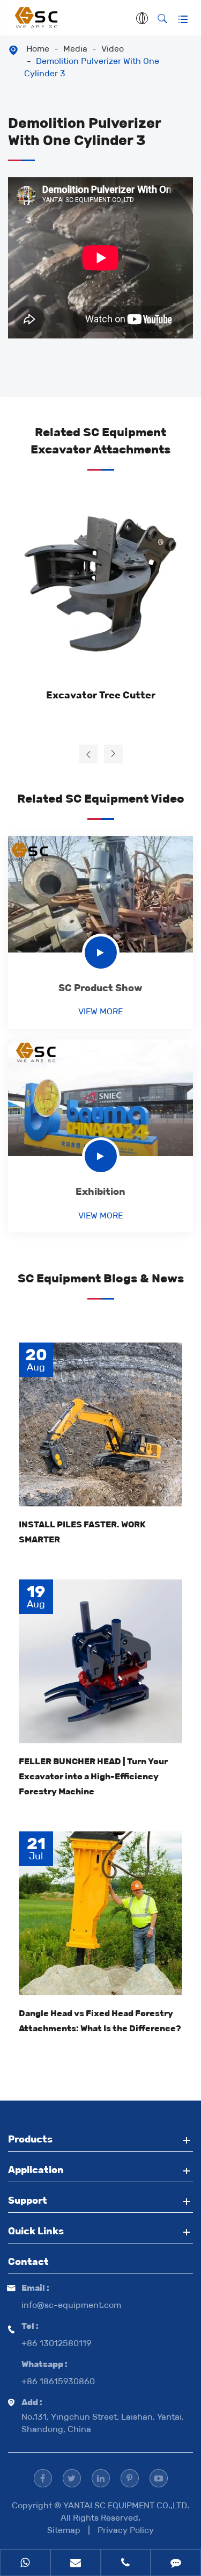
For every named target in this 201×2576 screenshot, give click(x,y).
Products (30, 2139)
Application (36, 2170)
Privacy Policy (126, 2530)
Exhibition (100, 1192)
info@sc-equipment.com (71, 2305)
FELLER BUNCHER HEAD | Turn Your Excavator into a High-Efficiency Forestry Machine (93, 1776)
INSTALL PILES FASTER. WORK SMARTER (82, 1532)
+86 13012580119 (56, 2343)
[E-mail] (76, 2564)
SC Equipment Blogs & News (101, 1278)
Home (38, 49)
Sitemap (64, 2530)
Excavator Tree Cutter (101, 695)
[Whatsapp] (25, 2564)
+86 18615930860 (58, 2381)
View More (100, 1011)
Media (75, 49)
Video (113, 49)
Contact (28, 2262)
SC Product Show (100, 988)
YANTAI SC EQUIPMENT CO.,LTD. (126, 2505)
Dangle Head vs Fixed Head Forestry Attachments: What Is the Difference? (100, 2021)
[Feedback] (176, 2564)
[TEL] (126, 2564)
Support (28, 2200)
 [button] (88, 754)
